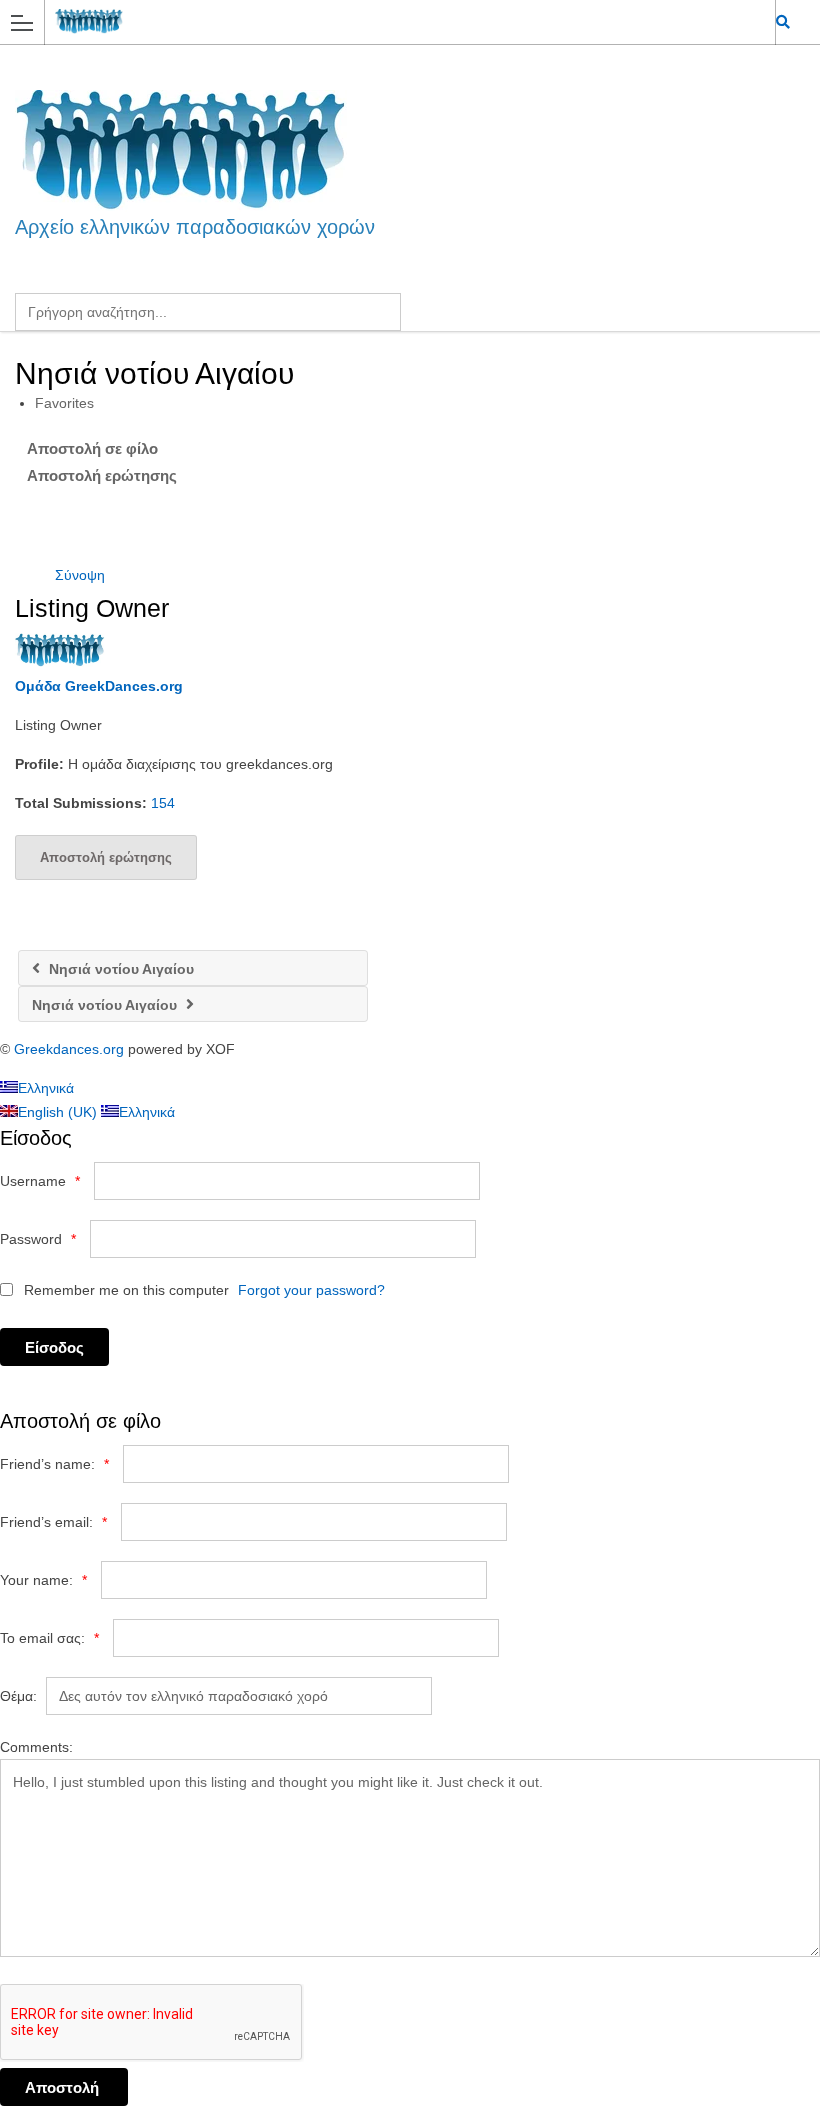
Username (40, 1181)
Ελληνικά (46, 1088)
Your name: (43, 1580)
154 (163, 803)
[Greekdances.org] (391, 21)
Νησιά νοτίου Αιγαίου (119, 969)
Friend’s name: (54, 1464)
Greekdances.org (69, 1049)
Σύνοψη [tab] (80, 575)
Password (38, 1239)
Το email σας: (49, 1638)
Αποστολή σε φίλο (92, 448)
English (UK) (59, 1112)
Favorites (64, 403)
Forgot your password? (311, 1290)
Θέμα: (18, 1696)
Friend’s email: (53, 1522)
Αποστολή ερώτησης (102, 475)
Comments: (36, 1747)
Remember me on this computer (124, 1290)
